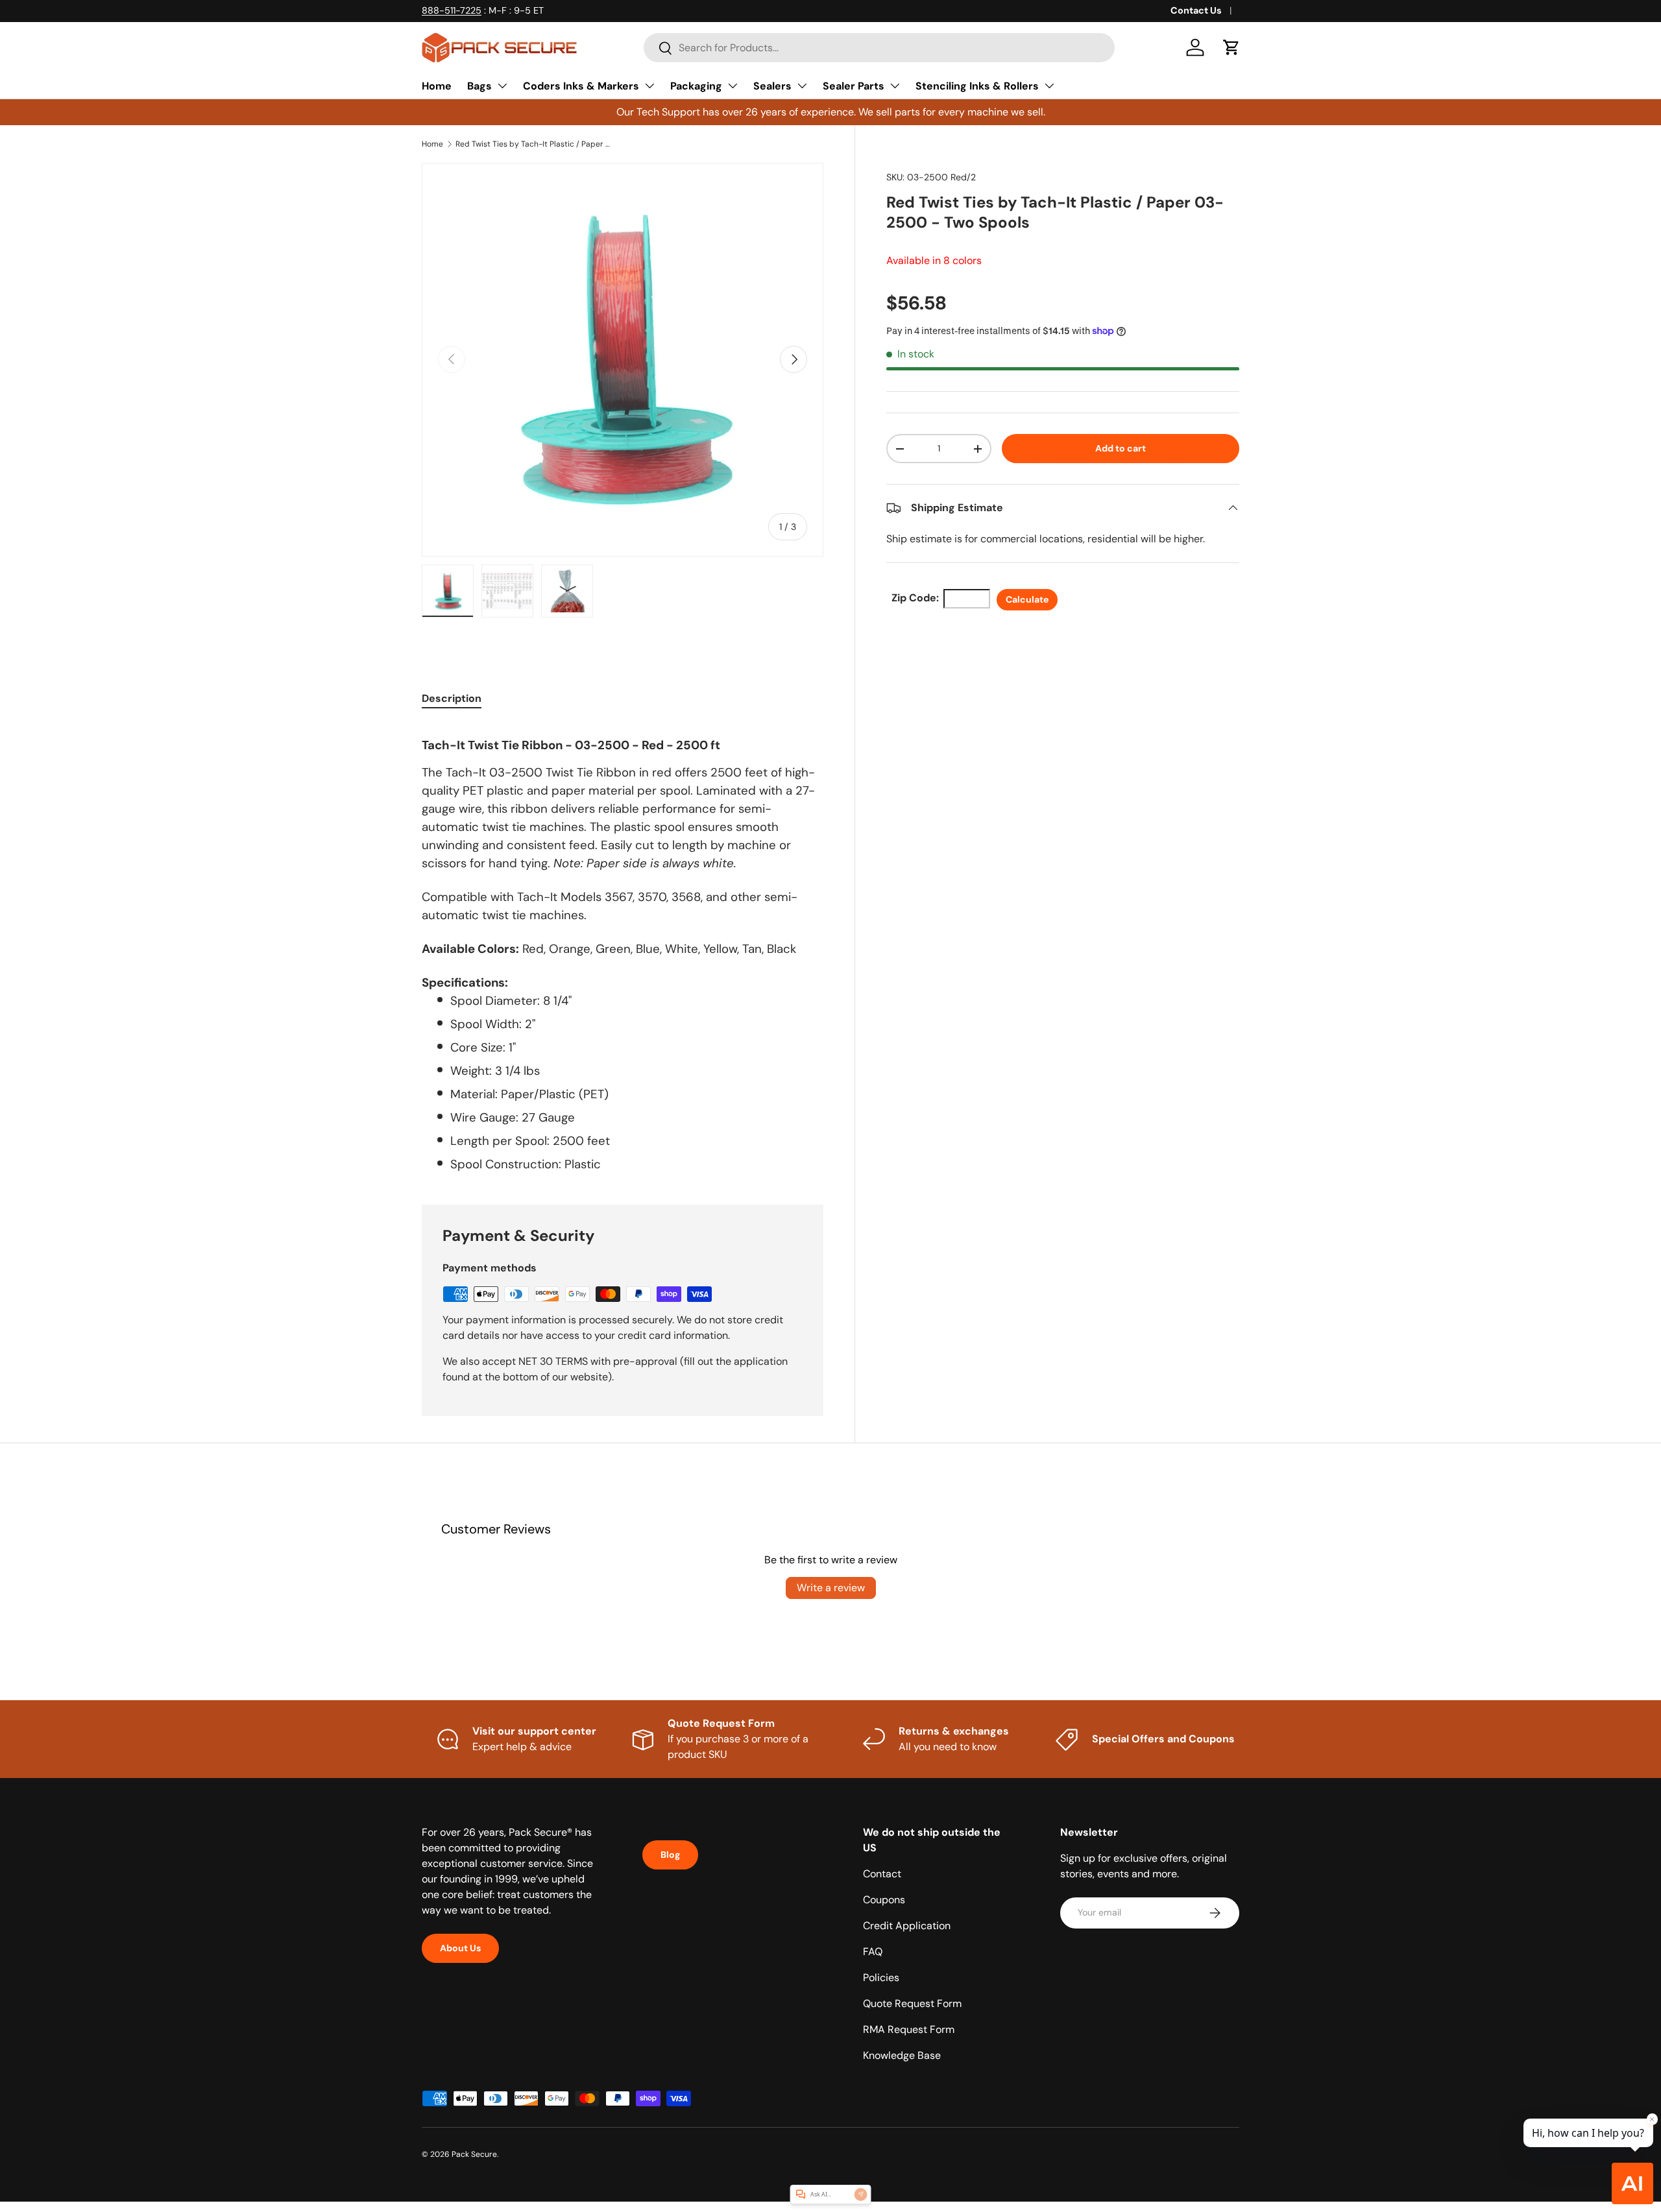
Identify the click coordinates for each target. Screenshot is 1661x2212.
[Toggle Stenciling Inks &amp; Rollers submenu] (1049, 86)
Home (437, 86)
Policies (881, 1978)
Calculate (1027, 599)
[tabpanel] (623, 948)
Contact (882, 1874)
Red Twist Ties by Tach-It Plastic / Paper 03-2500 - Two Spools (533, 144)
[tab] (452, 698)
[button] (1231, 47)
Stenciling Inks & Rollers (977, 86)
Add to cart (1121, 448)
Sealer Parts (854, 86)
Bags (479, 86)
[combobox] (879, 48)
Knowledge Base (902, 2055)
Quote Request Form (912, 2003)
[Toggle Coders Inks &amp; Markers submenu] (649, 86)
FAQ (873, 1952)
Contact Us (1196, 10)
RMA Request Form (909, 2029)
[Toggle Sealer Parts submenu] (895, 86)
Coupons (884, 1900)
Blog (670, 1855)
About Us (460, 1948)
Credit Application (907, 1926)
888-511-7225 (452, 10)
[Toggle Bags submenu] (502, 86)
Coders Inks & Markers (581, 86)
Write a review (831, 1588)
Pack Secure (474, 2154)
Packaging (696, 86)
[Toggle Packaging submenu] (733, 86)
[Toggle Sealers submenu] (802, 86)
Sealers (772, 86)
